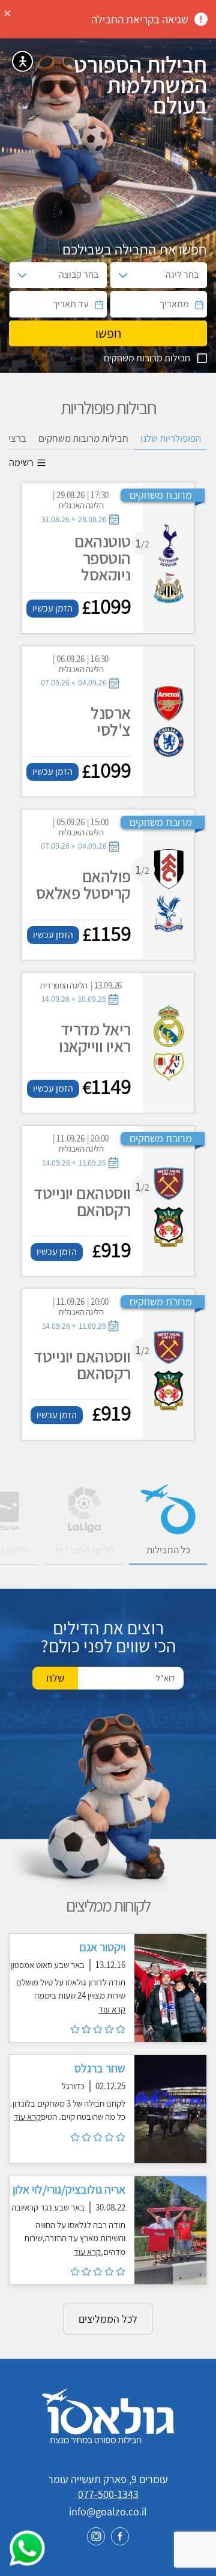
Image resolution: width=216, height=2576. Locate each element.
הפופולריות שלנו (171, 438)
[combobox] (169, 275)
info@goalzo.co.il (108, 2511)
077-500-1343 (108, 2494)
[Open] (123, 275)
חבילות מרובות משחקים (83, 438)
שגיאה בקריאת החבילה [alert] (140, 19)
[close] (8, 12)
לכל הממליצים (108, 2319)
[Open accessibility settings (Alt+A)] (22, 62)
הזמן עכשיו (52, 608)
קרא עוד (112, 2009)
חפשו (108, 333)
